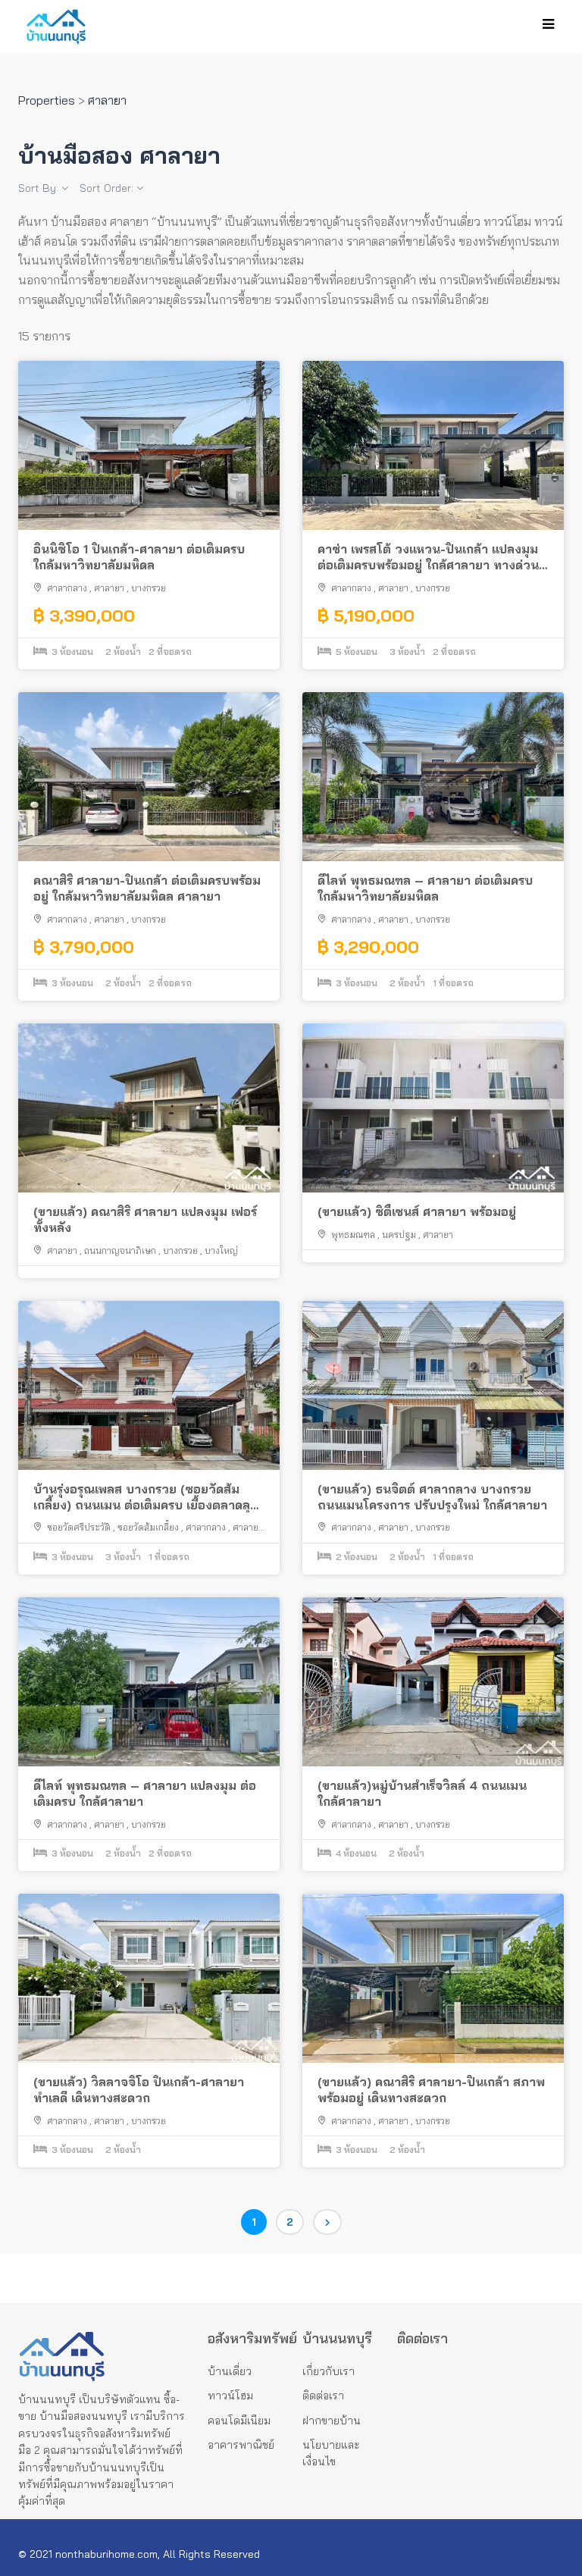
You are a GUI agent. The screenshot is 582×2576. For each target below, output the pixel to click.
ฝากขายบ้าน (332, 2421)
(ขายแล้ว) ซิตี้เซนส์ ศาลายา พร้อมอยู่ (417, 1211)
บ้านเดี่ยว (230, 2371)
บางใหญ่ (221, 1250)
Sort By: (40, 188)
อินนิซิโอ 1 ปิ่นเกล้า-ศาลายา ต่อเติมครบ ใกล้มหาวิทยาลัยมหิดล (139, 557)
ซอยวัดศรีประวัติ (79, 1527)
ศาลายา (109, 588)
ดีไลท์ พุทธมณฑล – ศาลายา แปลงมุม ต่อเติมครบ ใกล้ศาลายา (145, 1793)
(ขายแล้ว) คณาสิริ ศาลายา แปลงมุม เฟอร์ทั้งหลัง (145, 1219)
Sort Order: (108, 188)
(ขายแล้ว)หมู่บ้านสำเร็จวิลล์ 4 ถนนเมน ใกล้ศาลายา (422, 1793)
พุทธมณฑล (353, 1235)
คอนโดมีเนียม (239, 2421)
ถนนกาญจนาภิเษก (120, 1250)
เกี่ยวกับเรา (329, 2371)
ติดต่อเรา (323, 2396)
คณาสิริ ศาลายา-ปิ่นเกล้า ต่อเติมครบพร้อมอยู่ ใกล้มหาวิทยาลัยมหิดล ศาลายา (147, 888)
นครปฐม (399, 1235)
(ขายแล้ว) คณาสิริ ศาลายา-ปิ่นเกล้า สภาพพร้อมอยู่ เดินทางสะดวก (431, 2090)
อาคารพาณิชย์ (241, 2445)
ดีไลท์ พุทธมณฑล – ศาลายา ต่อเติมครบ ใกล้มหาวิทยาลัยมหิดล (425, 888)
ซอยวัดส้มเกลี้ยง (148, 1527)
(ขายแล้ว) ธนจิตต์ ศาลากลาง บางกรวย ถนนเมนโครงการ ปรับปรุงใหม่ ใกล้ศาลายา (432, 1497)
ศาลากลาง (67, 588)
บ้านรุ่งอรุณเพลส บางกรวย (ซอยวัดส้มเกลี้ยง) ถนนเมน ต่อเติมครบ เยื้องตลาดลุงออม (145, 1497)
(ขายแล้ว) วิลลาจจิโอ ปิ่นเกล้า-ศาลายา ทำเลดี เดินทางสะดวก (139, 2090)
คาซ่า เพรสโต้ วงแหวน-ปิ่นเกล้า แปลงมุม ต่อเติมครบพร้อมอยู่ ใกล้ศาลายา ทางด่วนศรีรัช (428, 557)
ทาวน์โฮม (230, 2396)
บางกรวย (149, 588)
